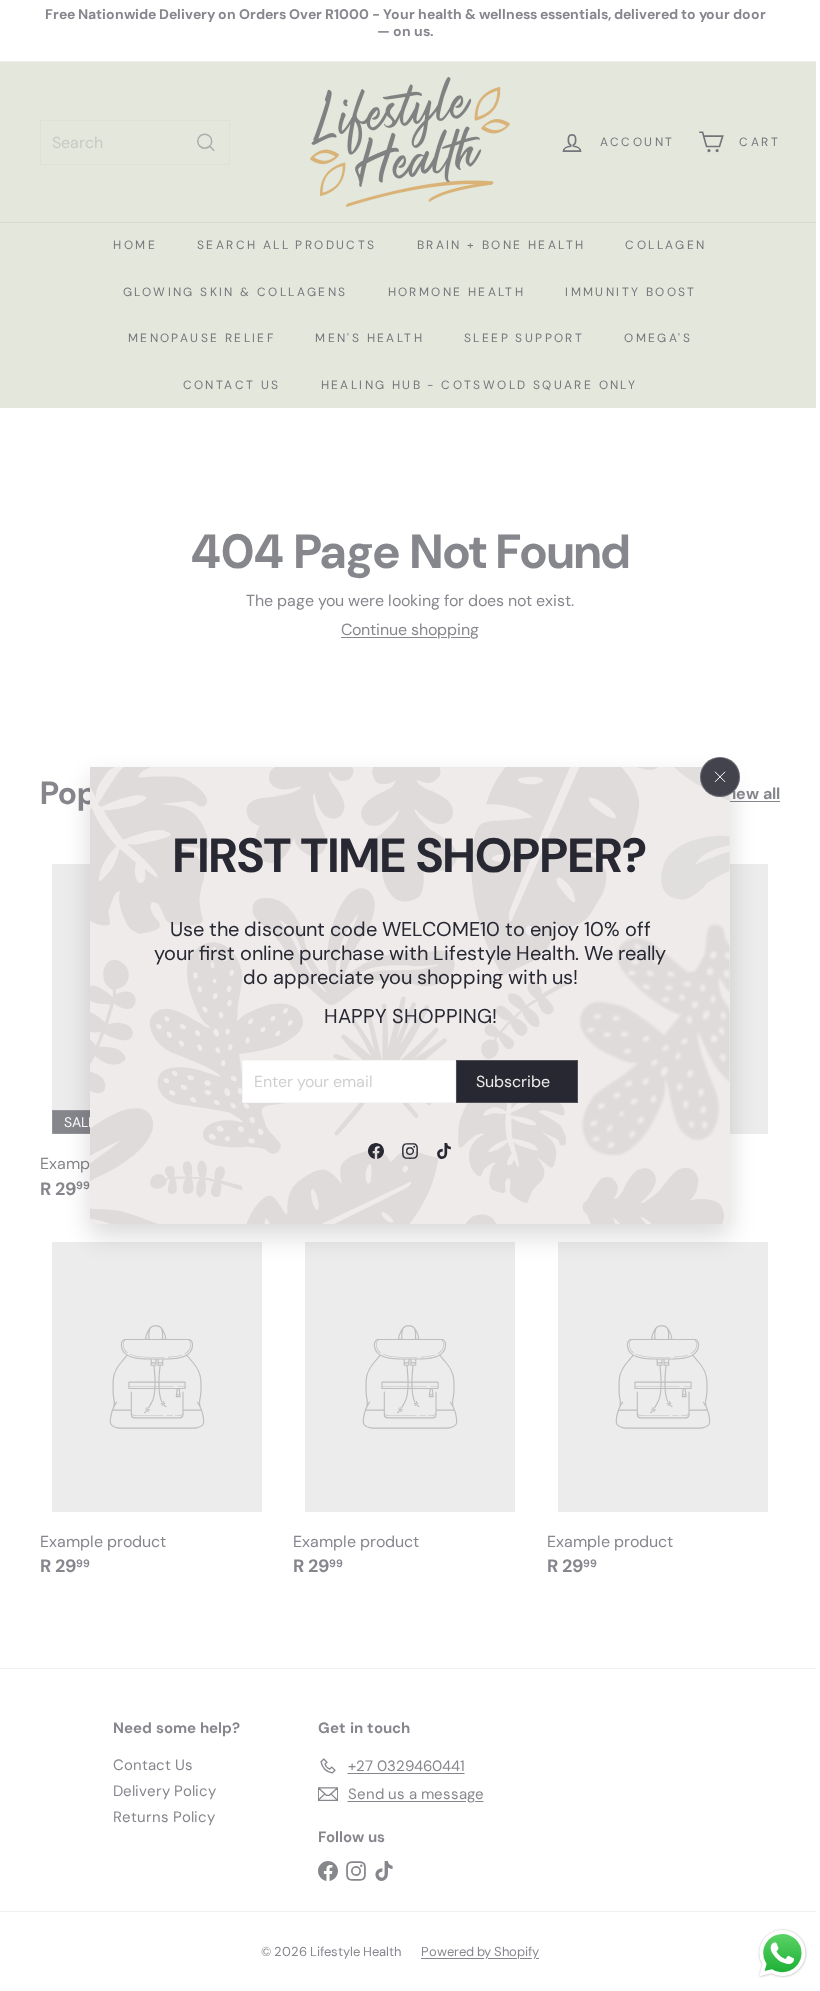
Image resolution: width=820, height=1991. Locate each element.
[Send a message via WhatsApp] (782, 1953)
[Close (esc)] (720, 777)
